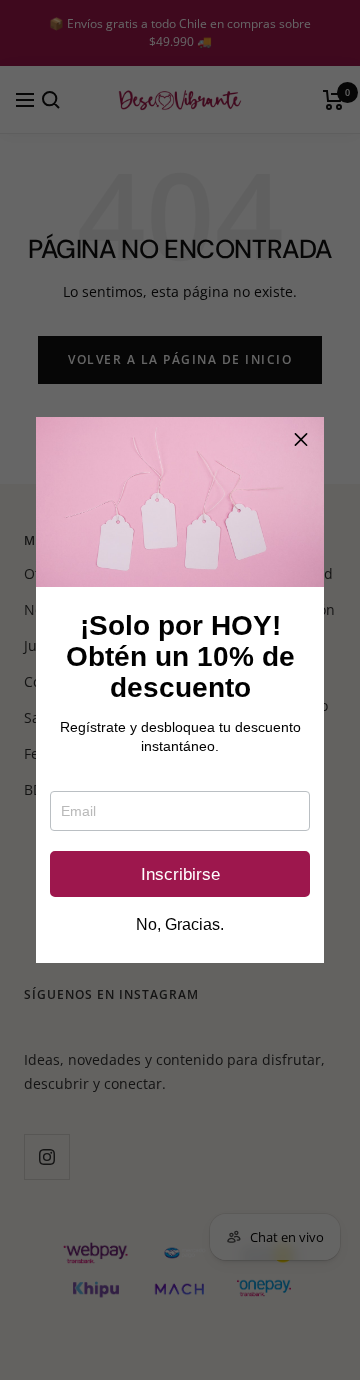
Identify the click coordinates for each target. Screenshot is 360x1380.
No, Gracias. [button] (180, 925)
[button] (301, 440)
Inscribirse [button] (180, 874)
